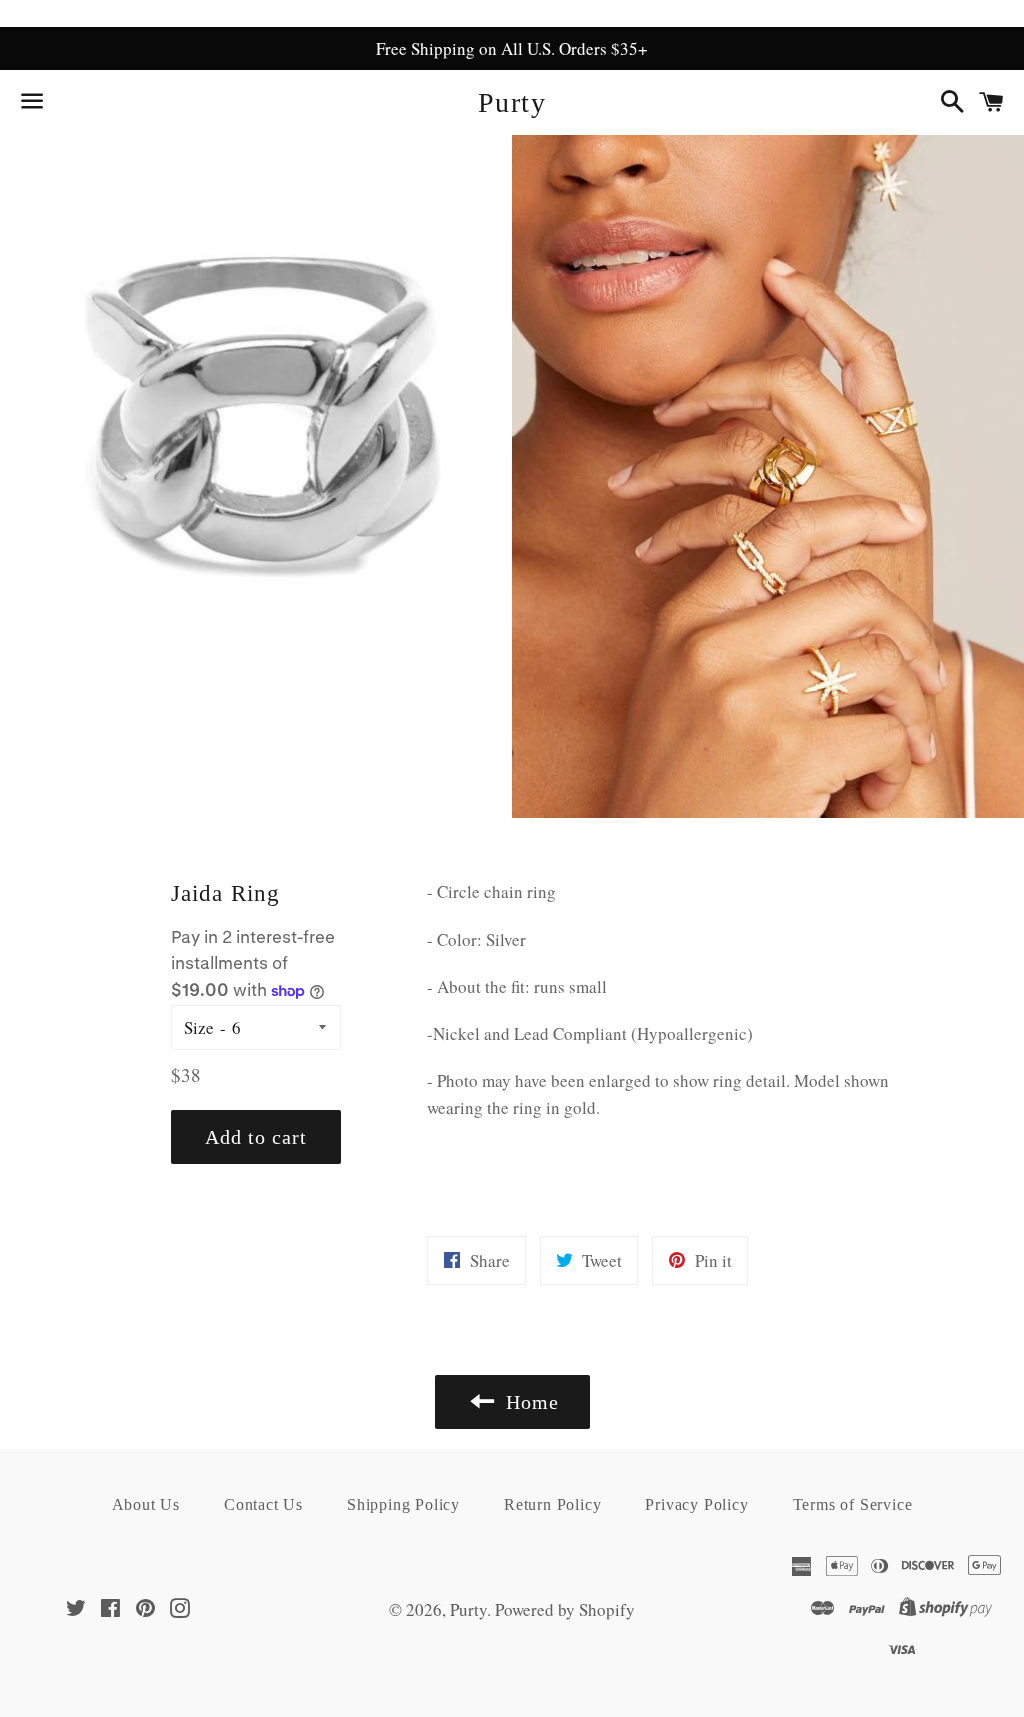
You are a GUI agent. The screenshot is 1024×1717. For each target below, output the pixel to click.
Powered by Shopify (565, 1609)
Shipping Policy (403, 1504)
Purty (512, 102)
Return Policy (552, 1504)
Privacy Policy (696, 1504)
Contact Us (263, 1504)
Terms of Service (853, 1504)
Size (199, 1027)
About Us (146, 1504)
